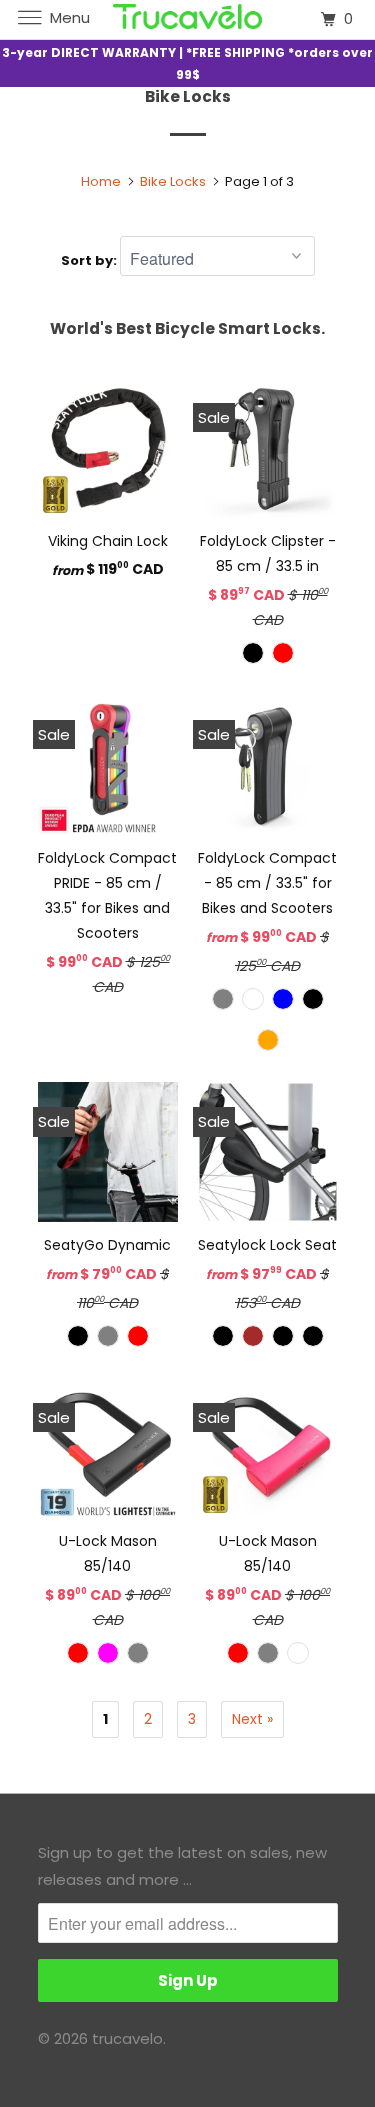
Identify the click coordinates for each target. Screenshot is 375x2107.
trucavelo (127, 2038)
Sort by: (90, 260)
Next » (252, 1719)
